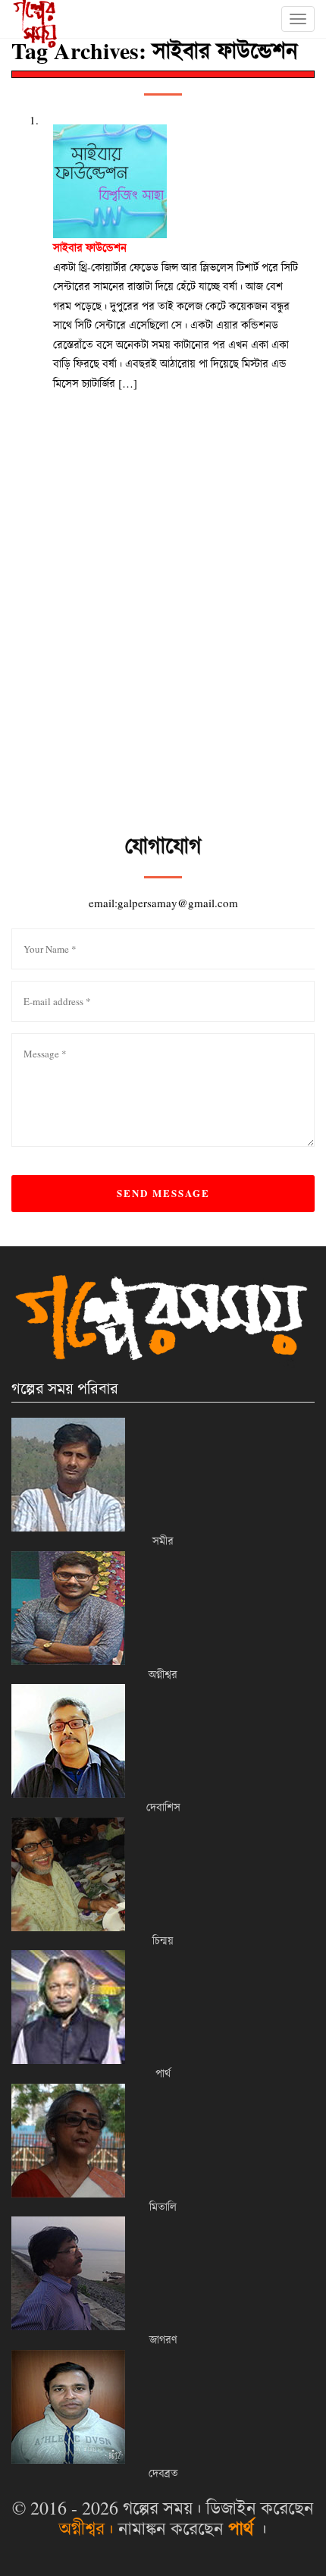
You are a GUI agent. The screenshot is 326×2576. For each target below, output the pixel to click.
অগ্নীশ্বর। (86, 2528)
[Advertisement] (163, 661)
